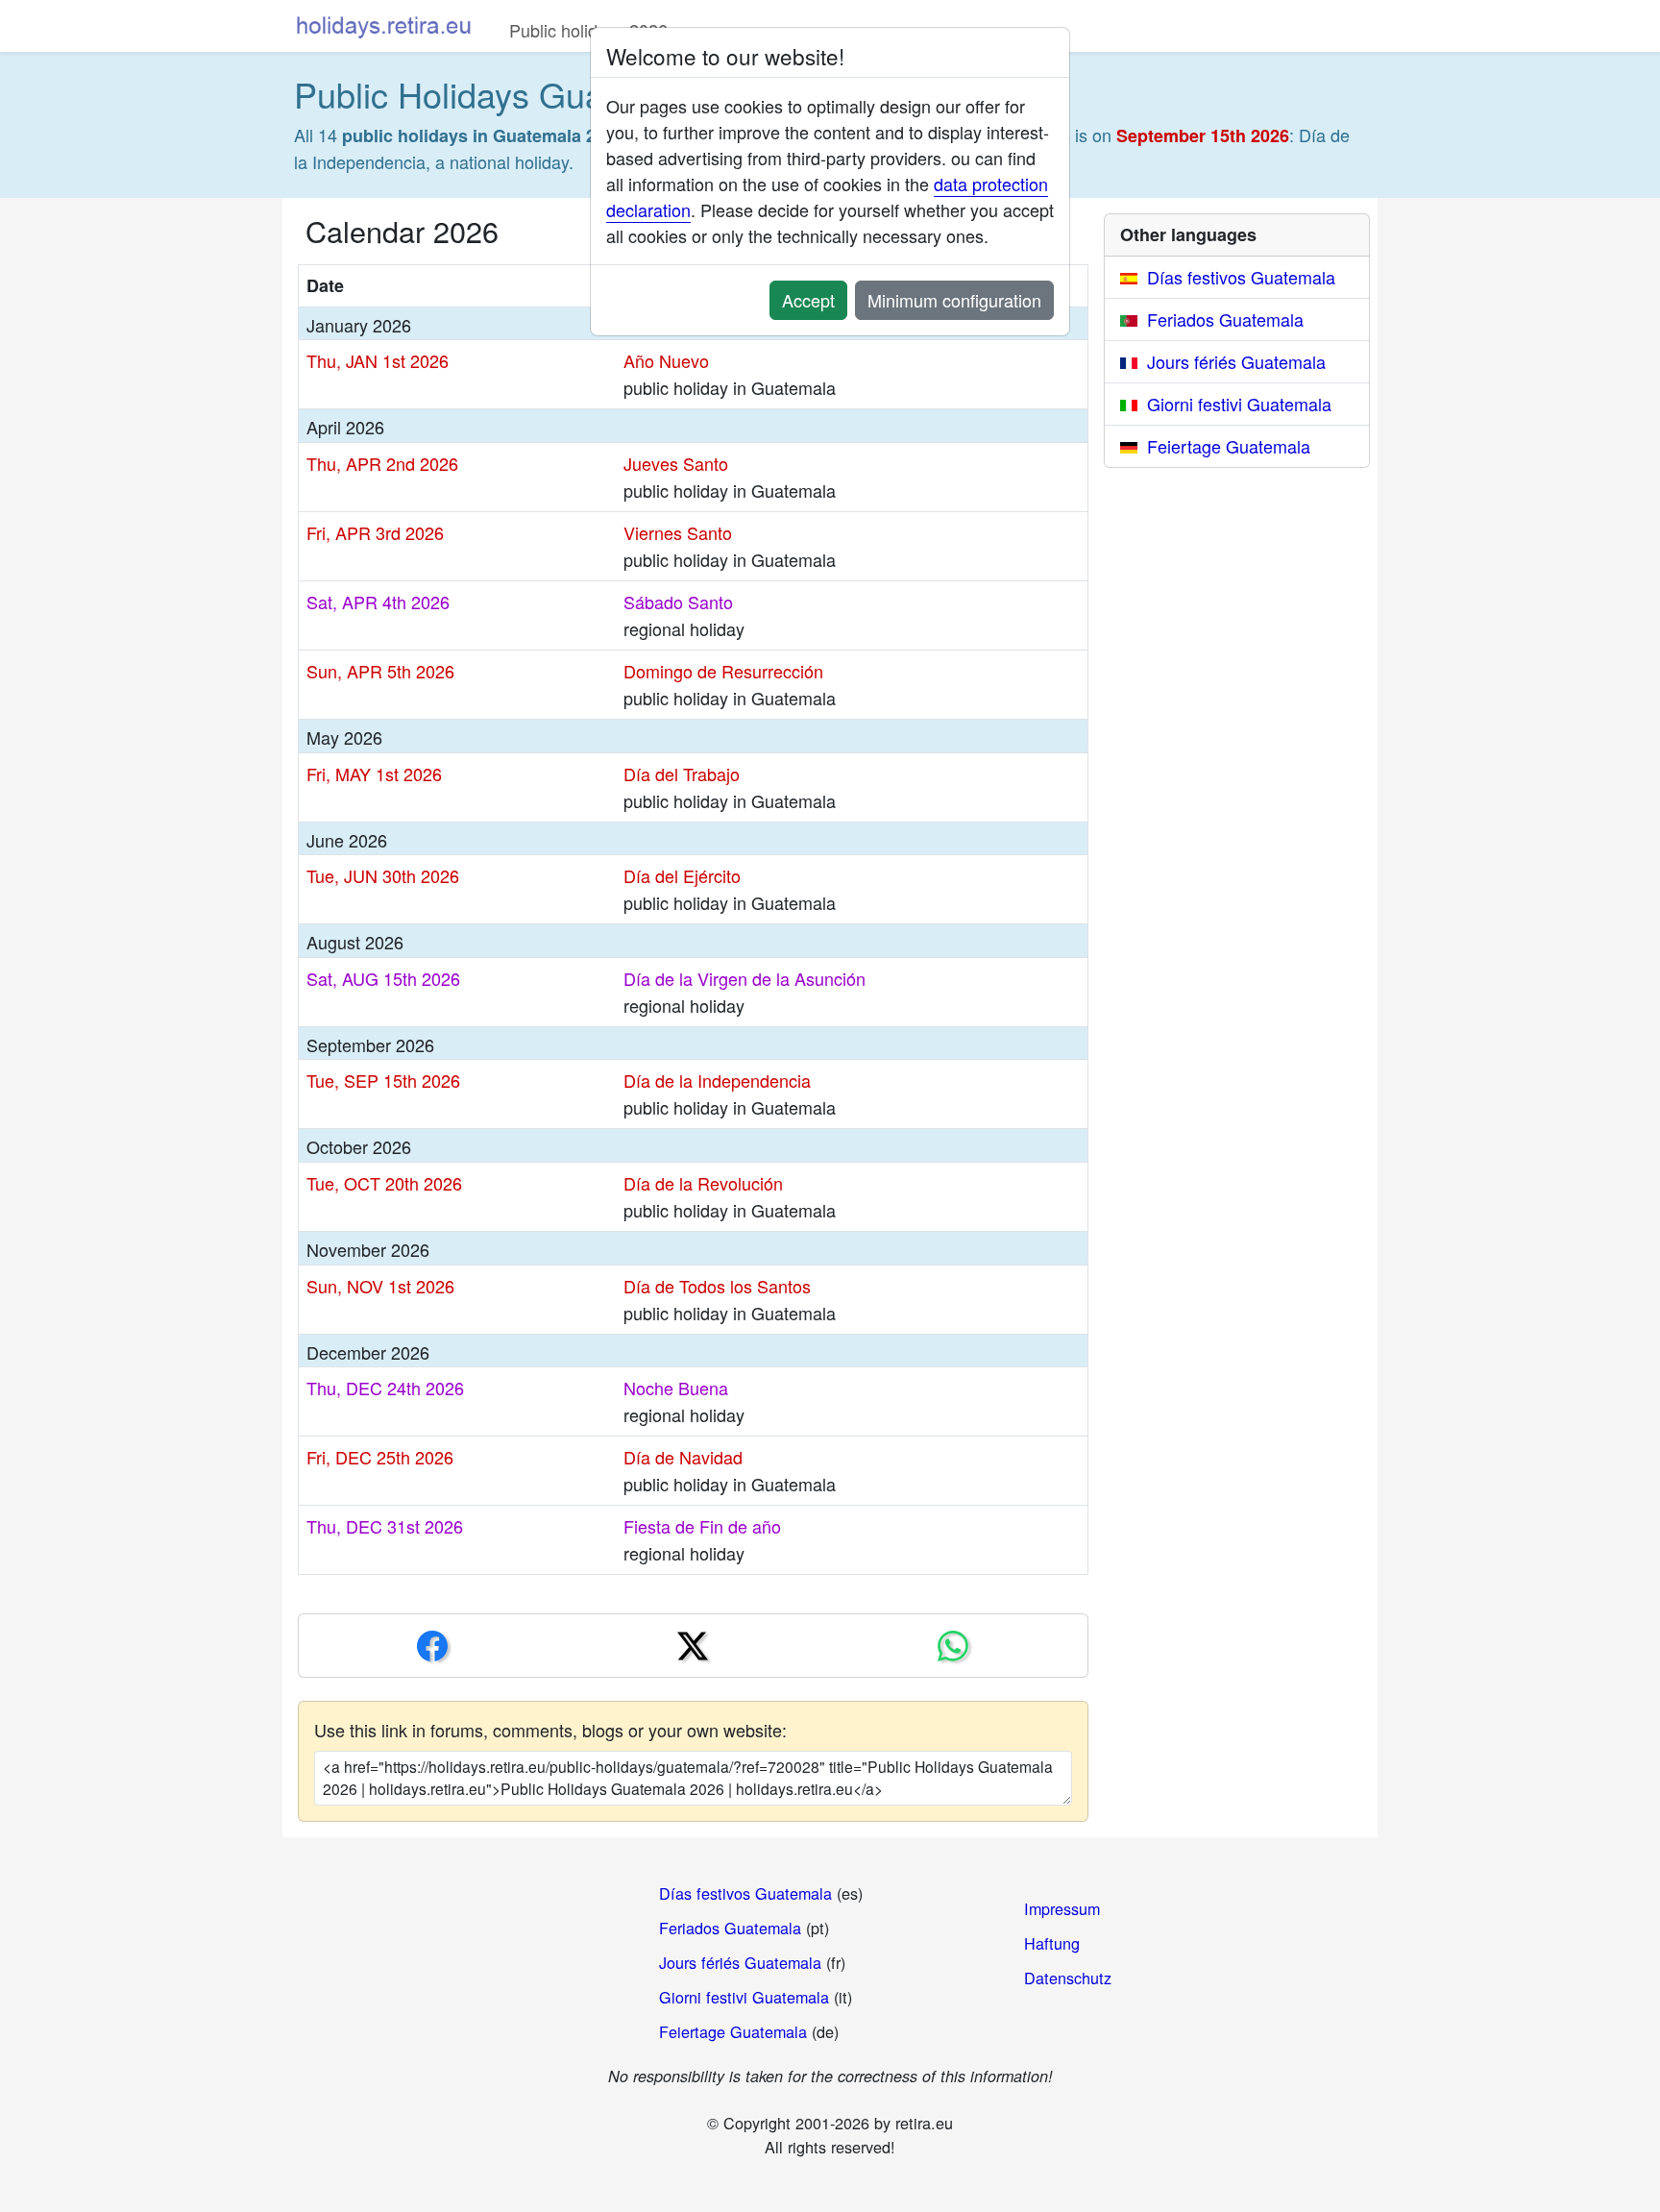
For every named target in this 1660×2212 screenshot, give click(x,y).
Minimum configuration (954, 300)
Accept (808, 300)
